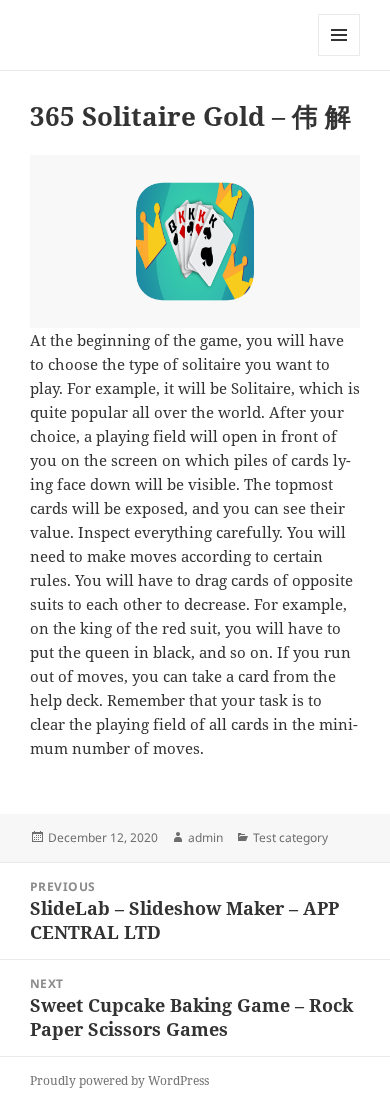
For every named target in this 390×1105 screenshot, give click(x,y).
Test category (290, 837)
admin (205, 837)
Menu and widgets (339, 55)
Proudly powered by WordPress (119, 1080)
